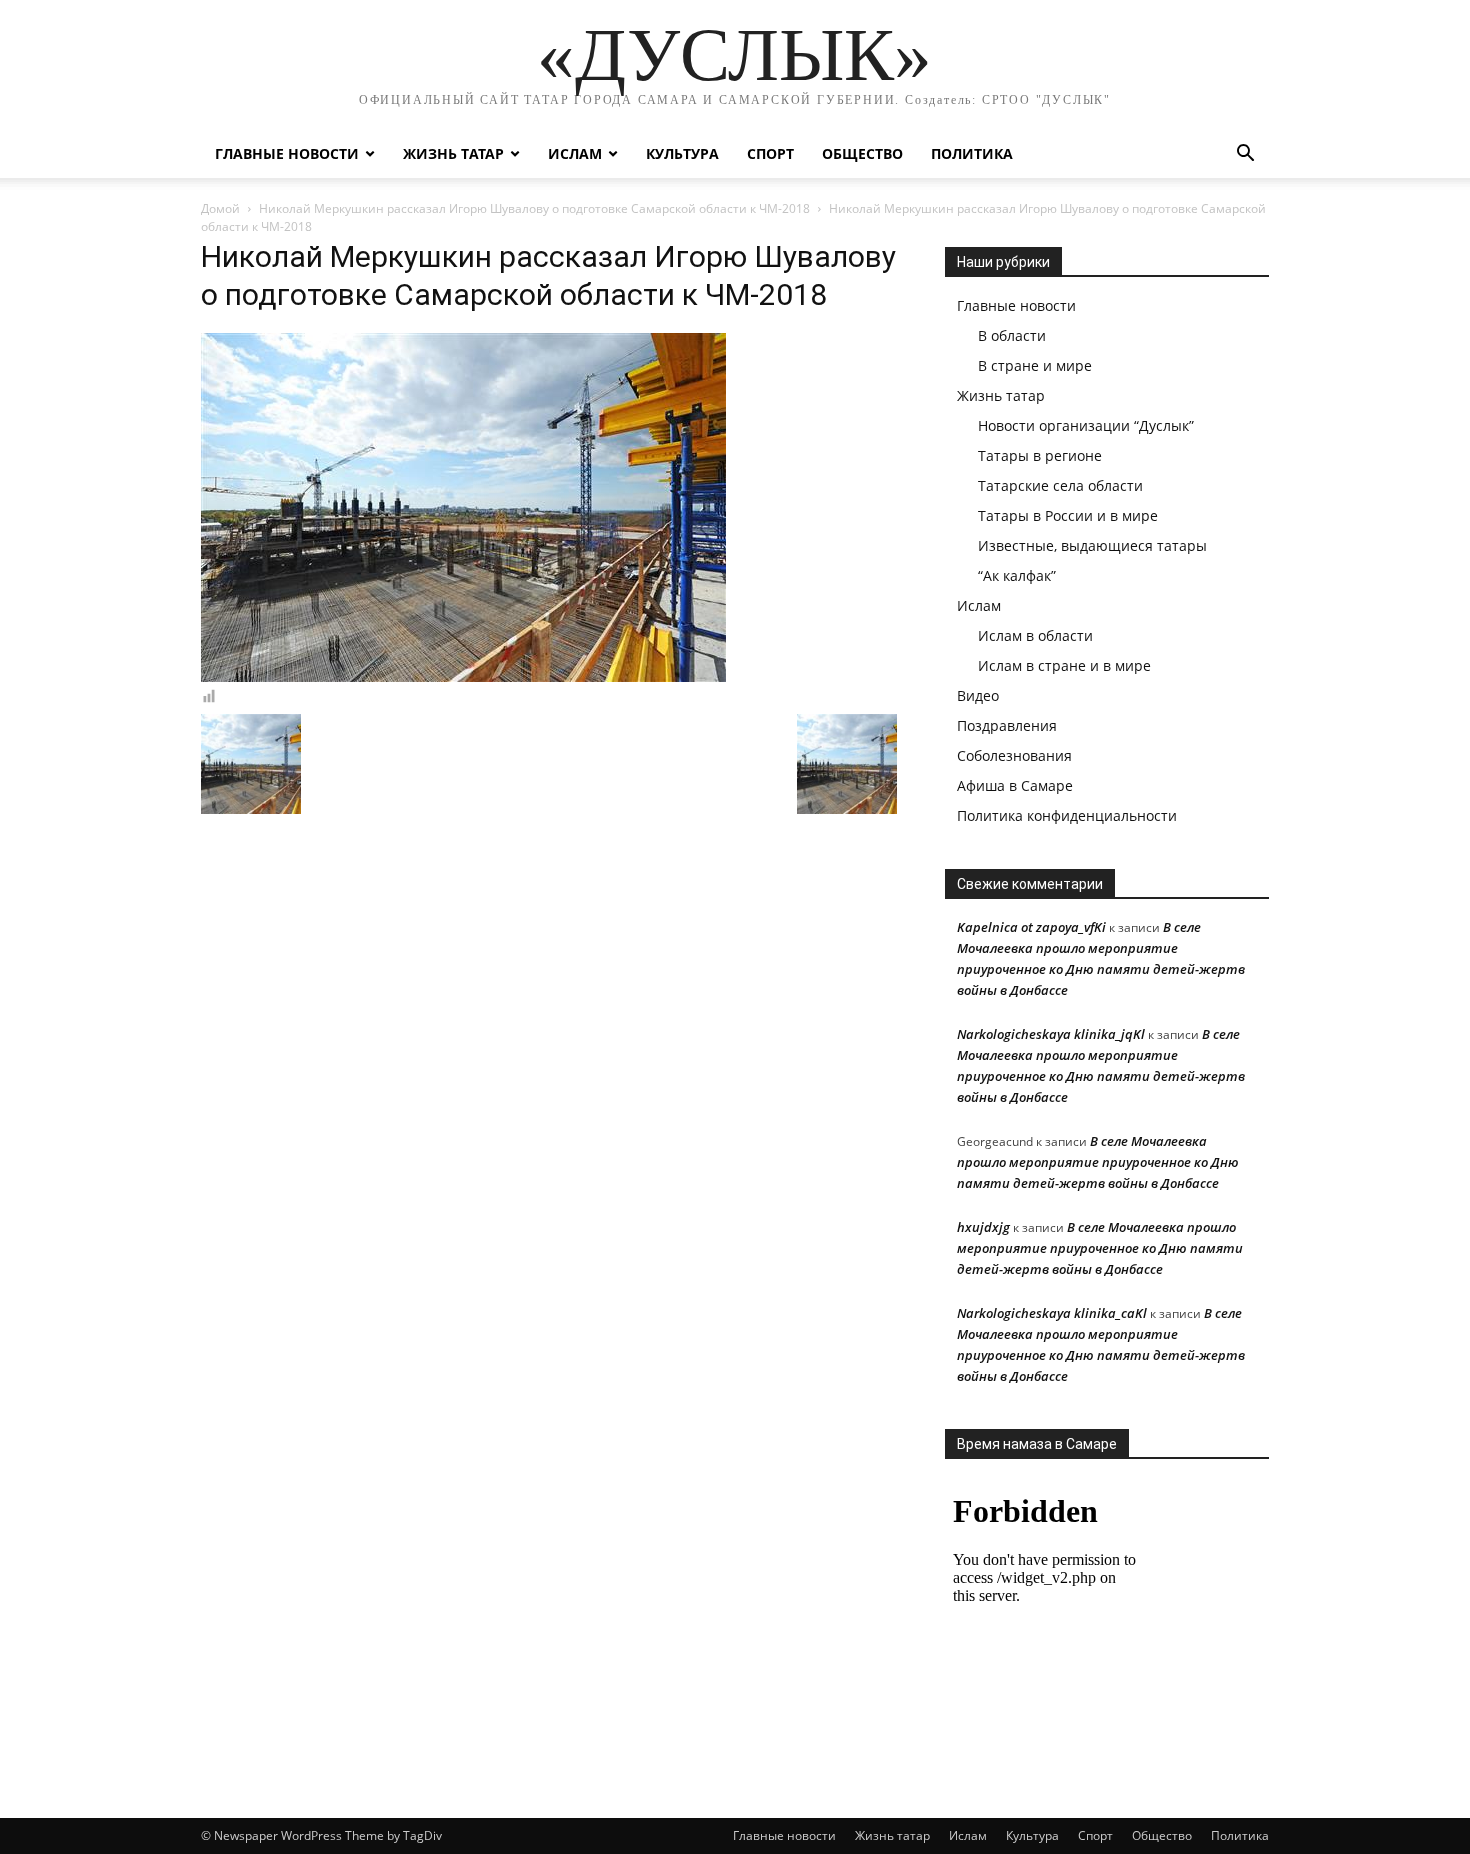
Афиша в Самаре (1015, 785)
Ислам (575, 153)
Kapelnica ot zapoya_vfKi (1031, 927)
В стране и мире (1035, 365)
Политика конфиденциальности (1067, 815)
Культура (682, 153)
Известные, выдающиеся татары (1092, 545)
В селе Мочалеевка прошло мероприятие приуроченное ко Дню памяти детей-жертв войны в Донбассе (1098, 1162)
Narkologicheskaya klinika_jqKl (1051, 1034)
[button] (1245, 155)
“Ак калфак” (1017, 575)
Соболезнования (1014, 755)
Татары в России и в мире (1068, 515)
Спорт (770, 153)
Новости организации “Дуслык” (1086, 425)
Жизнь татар (453, 153)
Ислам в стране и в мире (1064, 665)
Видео (978, 695)
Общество (862, 153)
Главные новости (287, 153)
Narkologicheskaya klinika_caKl (1052, 1313)
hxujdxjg (983, 1227)
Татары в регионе (1040, 455)
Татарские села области (1060, 485)
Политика (972, 153)
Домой (220, 208)
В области (1012, 335)
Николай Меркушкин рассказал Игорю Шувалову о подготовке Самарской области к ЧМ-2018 (534, 208)
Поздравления (1007, 725)
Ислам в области (1035, 635)
